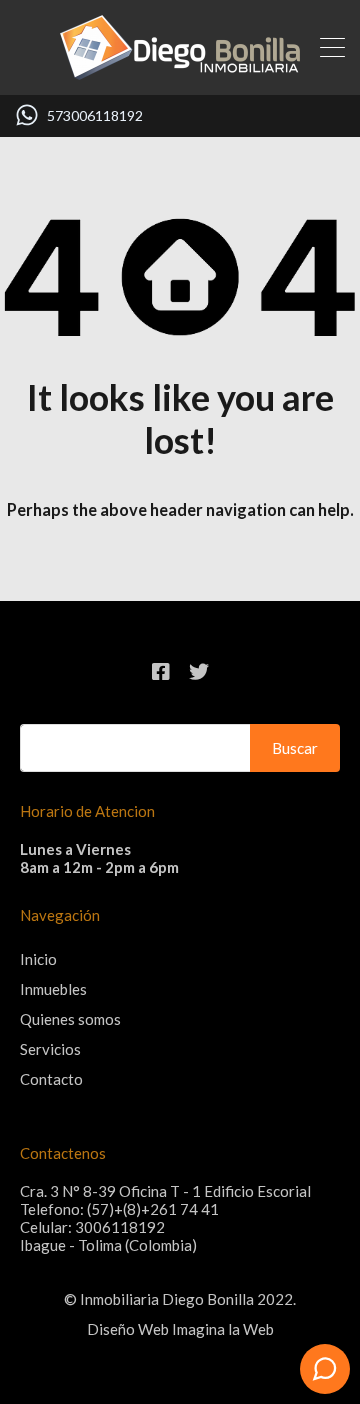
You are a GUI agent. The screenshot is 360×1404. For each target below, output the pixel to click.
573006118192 (95, 116)
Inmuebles (53, 989)
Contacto (51, 1079)
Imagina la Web (223, 1329)
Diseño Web (128, 1329)
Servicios (50, 1049)
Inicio (38, 959)
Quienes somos (70, 1019)
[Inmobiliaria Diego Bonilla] (180, 71)
